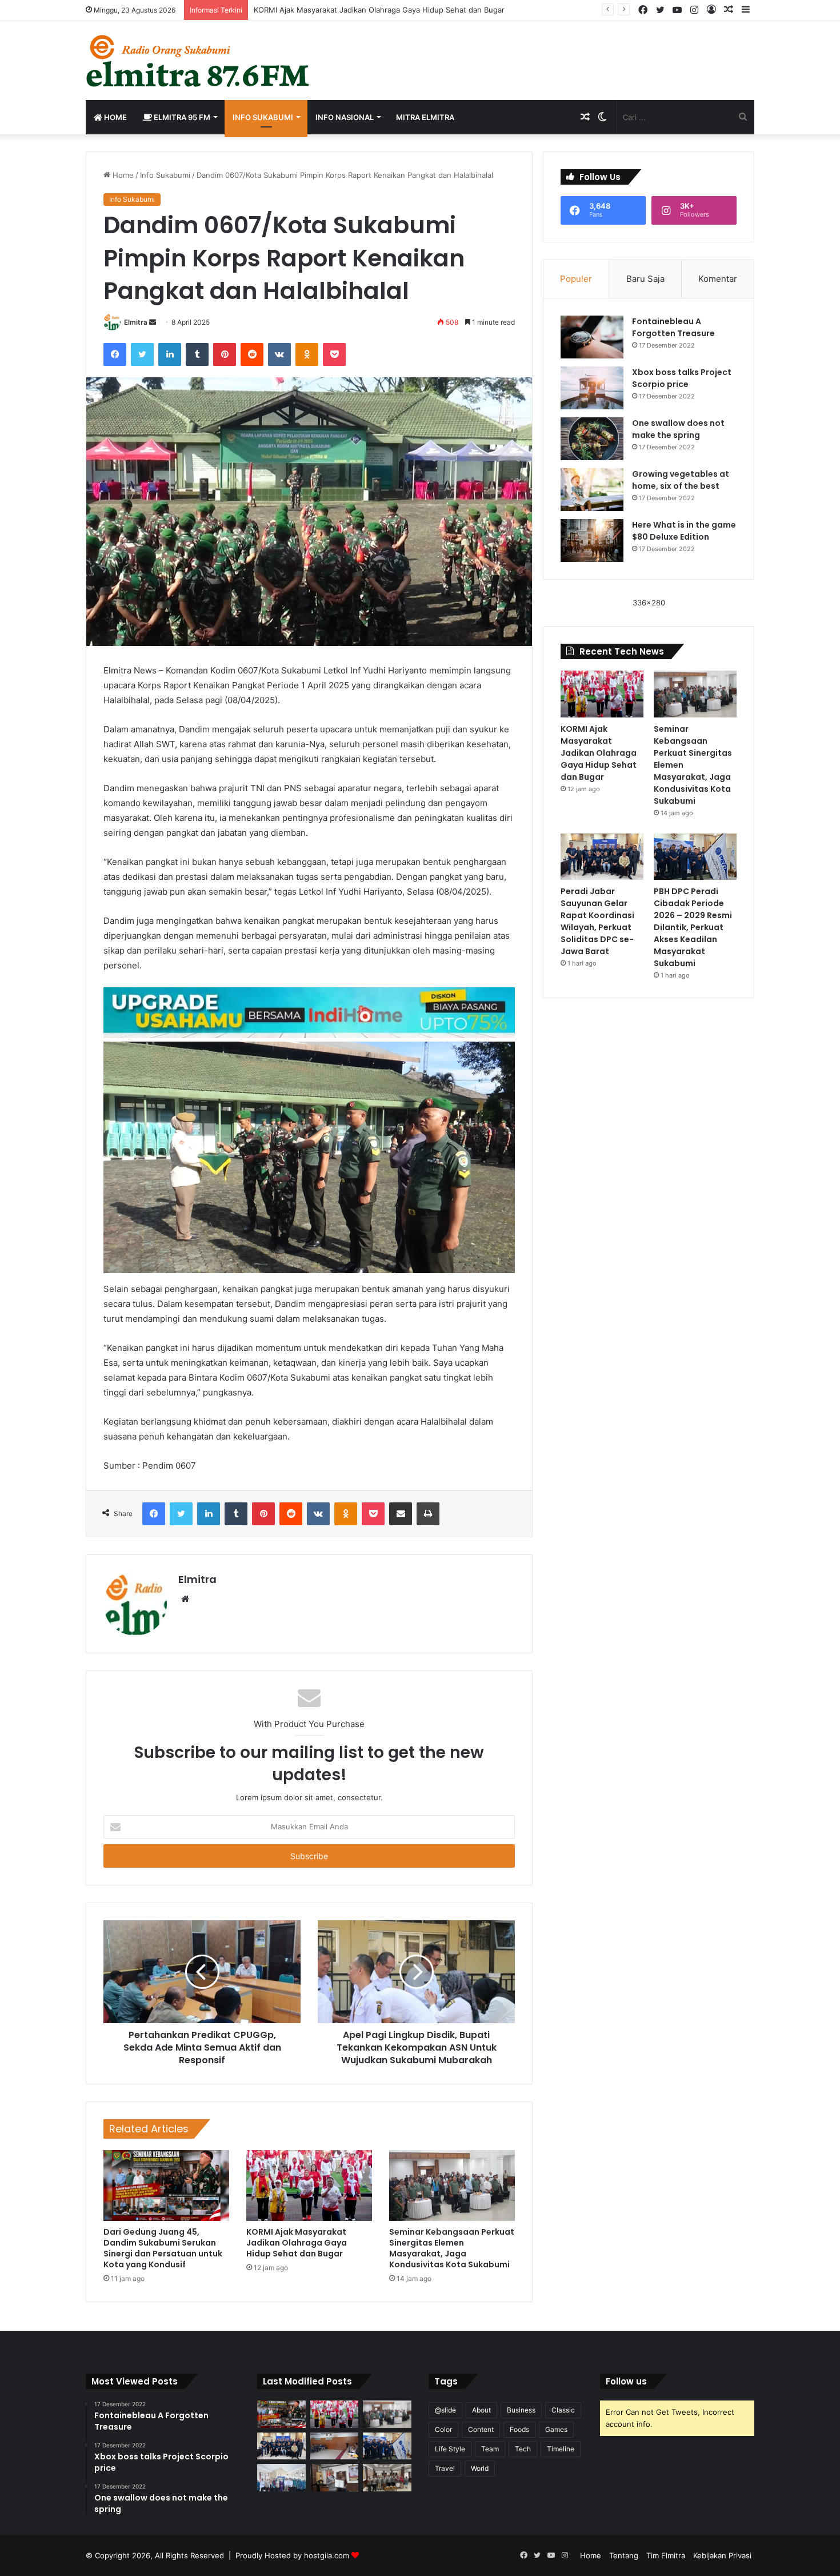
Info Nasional (345, 117)
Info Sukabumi (263, 117)
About (481, 2410)
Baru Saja (645, 279)
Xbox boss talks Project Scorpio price (682, 378)
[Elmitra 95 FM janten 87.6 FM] (199, 61)
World (480, 2468)
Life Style (450, 2449)
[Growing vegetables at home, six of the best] (592, 490)
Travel (445, 2468)
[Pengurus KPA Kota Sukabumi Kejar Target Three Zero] (387, 2478)
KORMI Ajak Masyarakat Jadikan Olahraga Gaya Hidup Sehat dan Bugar (379, 10)
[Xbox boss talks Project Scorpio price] (592, 388)
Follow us (626, 2381)
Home (115, 117)
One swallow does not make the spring (678, 429)
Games (556, 2429)
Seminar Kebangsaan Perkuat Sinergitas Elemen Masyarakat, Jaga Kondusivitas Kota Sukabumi (452, 2248)
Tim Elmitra (666, 2555)
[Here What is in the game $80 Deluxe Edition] (592, 541)
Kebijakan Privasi (722, 2555)
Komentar (718, 279)
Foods (519, 2429)
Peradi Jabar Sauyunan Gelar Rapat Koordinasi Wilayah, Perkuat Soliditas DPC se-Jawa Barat (597, 921)
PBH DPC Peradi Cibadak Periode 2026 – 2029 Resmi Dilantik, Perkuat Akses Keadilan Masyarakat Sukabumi (693, 927)
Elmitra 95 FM (181, 117)
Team (490, 2449)
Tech (523, 2449)
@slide (445, 2410)
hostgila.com (327, 2555)
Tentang (624, 2555)
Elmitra (136, 322)
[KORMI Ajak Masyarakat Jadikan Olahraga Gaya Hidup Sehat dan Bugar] (309, 2186)
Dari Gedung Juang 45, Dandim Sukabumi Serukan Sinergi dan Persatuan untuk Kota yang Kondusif (163, 2248)
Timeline (561, 2449)
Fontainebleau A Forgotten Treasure (673, 327)
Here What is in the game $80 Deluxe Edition (684, 531)
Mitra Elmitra (425, 117)
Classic (563, 2410)
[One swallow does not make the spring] (592, 439)
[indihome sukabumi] (309, 1012)
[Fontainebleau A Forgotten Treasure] (592, 337)
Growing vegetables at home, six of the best (681, 480)
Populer (576, 279)
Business (521, 2410)
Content (481, 2429)
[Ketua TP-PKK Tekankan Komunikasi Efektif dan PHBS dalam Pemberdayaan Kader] (281, 2478)
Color (443, 2429)
